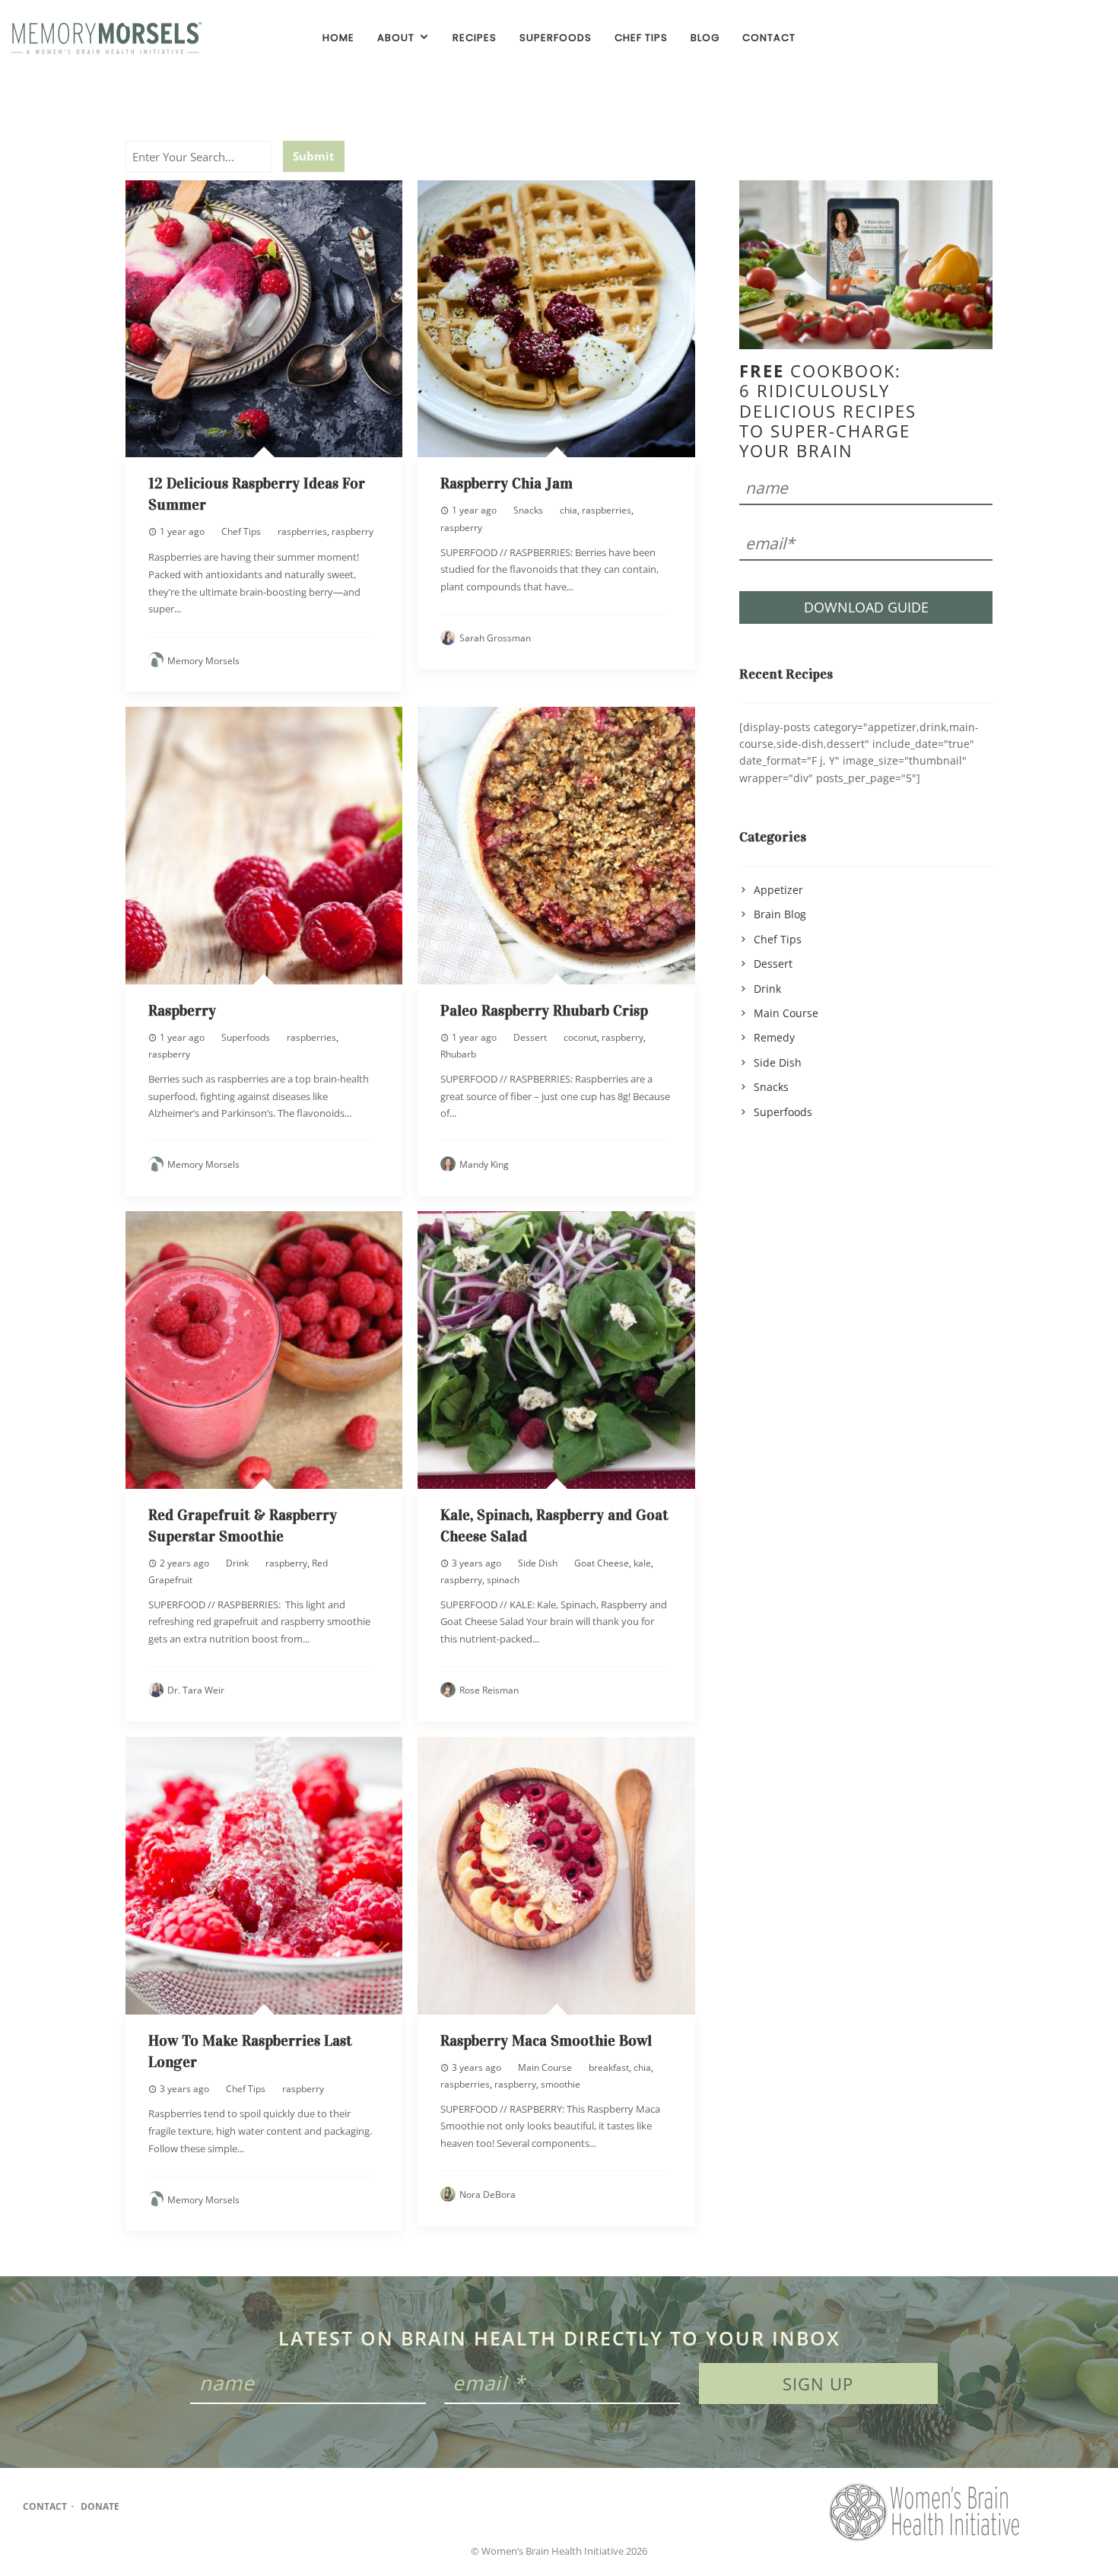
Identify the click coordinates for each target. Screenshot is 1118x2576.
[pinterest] (1094, 38)
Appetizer (778, 890)
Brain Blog (780, 914)
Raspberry (182, 1010)
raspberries (302, 531)
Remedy (774, 1037)
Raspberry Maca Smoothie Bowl (546, 2040)
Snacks (528, 510)
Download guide (866, 607)
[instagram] (1069, 38)
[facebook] (1043, 38)
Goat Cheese (602, 1563)
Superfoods (246, 1037)
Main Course (545, 2067)
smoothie (561, 2084)
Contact (45, 2507)
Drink (237, 1563)
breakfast (609, 2067)
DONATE (100, 2507)
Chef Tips (241, 531)
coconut (580, 1037)
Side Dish (538, 1563)
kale (642, 1563)
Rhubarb (458, 1054)
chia (569, 510)
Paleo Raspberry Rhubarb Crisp (544, 1010)
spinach (503, 1580)
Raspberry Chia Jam (507, 483)
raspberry (353, 531)
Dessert (530, 1037)
